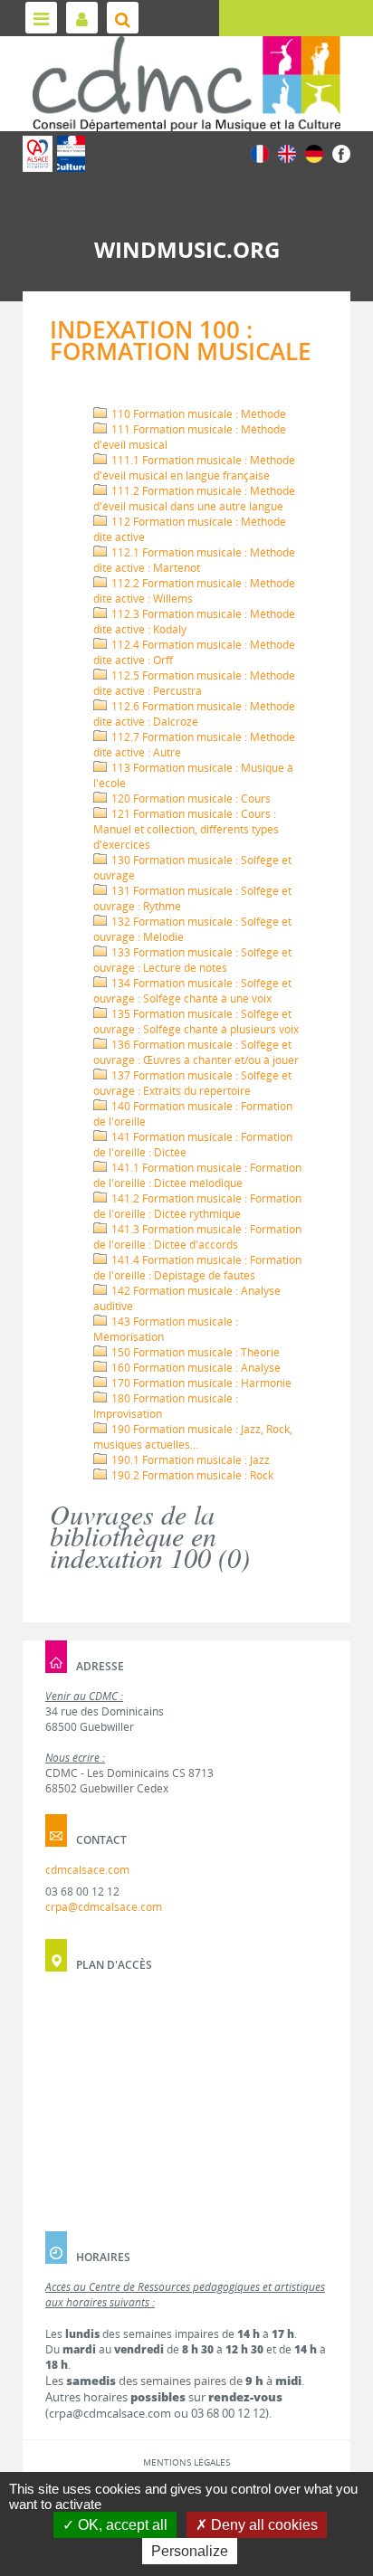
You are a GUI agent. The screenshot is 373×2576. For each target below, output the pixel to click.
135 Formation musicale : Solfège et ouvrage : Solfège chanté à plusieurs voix (196, 1022)
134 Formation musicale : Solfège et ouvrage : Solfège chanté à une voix (192, 991)
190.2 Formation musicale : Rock (191, 1475)
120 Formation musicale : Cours (190, 798)
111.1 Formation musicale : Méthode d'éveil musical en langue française (194, 468)
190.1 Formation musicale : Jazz (189, 1460)
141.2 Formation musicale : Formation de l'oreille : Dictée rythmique (197, 1206)
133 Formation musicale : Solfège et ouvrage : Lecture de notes (192, 960)
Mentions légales (186, 2462)
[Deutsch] (314, 152)
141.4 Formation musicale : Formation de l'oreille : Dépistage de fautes (197, 1268)
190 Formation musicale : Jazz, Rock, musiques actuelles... (193, 1437)
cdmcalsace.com (87, 1870)
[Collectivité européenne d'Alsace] (38, 154)
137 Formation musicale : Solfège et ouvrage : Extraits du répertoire (192, 1083)
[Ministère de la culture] (71, 154)
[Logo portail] (186, 84)
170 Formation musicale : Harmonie (200, 1383)
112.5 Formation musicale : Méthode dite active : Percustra (194, 683)
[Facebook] (341, 152)
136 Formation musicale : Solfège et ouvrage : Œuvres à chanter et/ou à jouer (196, 1052)
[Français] (260, 152)
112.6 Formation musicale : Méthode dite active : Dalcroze (194, 714)
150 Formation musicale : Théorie (194, 1352)
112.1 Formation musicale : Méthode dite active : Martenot (194, 560)
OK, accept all (121, 2525)
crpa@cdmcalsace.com (104, 1907)
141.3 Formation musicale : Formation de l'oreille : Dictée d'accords (197, 1237)
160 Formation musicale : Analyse (195, 1368)
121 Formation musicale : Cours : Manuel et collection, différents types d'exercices (186, 829)
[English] (287, 152)
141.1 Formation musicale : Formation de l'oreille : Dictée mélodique (197, 1175)
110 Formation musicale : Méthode (197, 414)
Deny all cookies (263, 2525)
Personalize (190, 2551)
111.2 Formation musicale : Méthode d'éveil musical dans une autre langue (194, 499)
